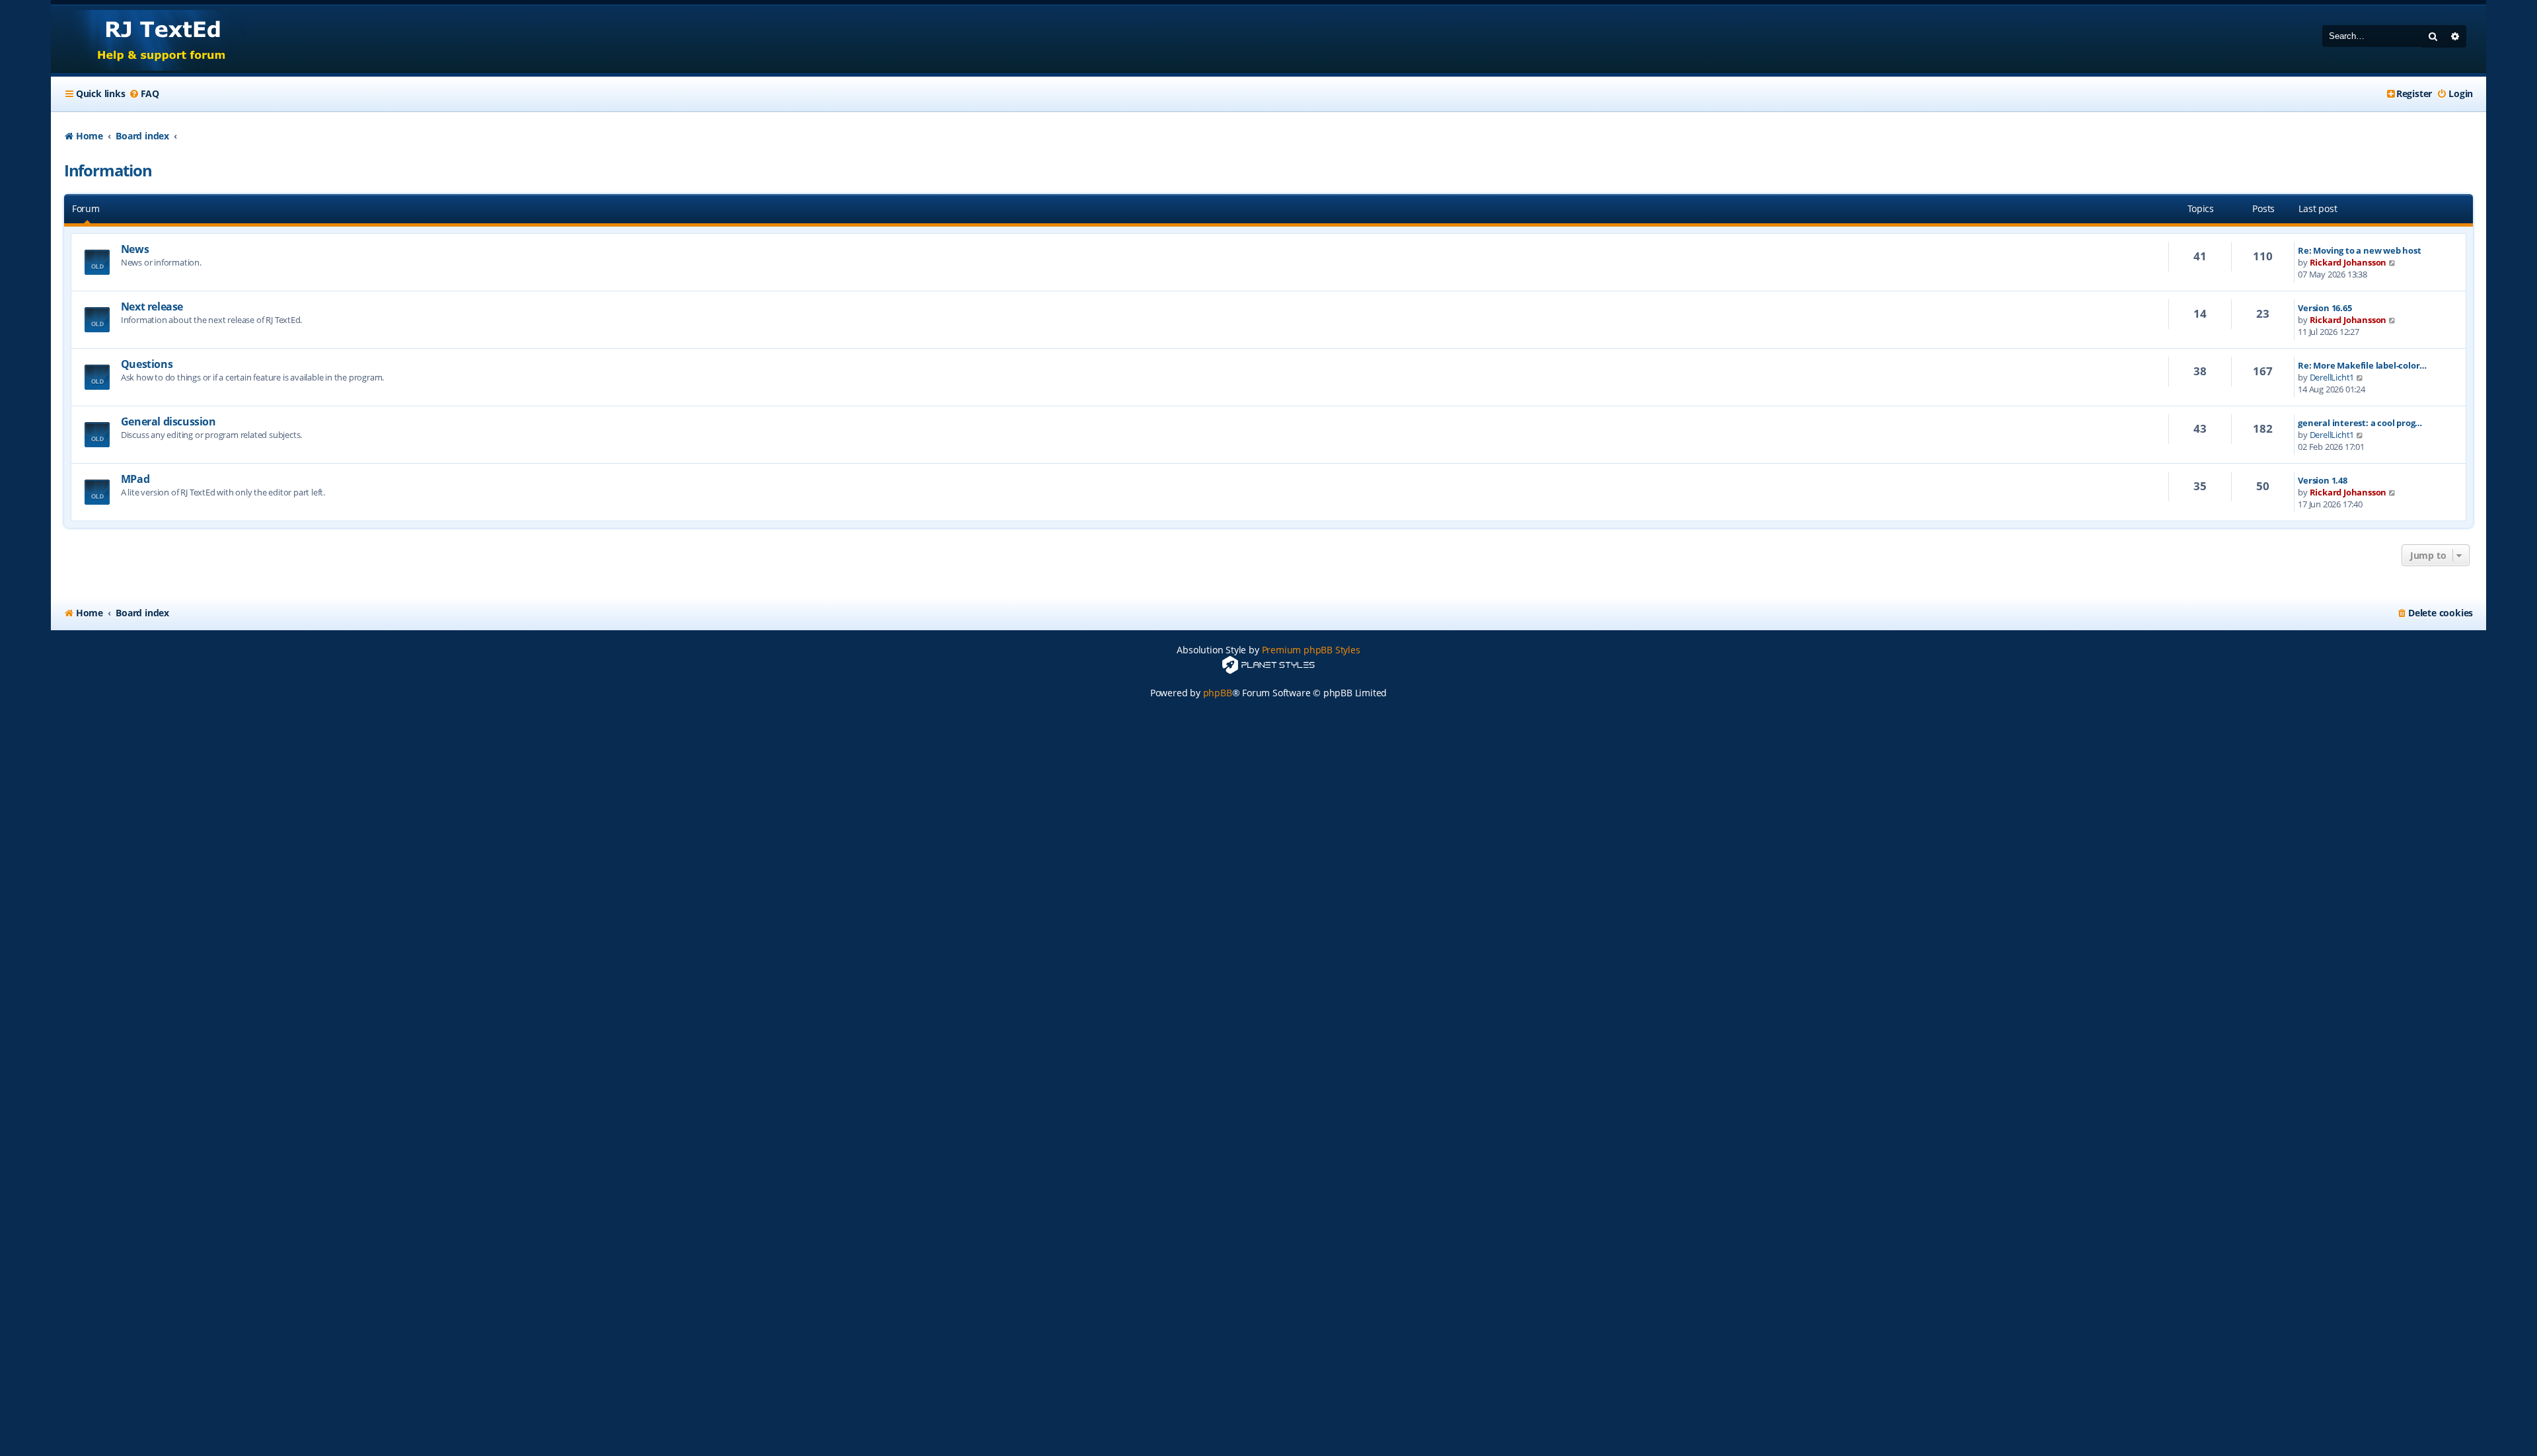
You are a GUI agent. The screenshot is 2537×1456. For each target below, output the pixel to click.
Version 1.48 (2323, 480)
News (135, 249)
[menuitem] (144, 94)
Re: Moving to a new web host (2359, 250)
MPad (135, 479)
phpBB (1218, 693)
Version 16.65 (2325, 308)
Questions (147, 364)
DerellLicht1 (2332, 377)
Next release (152, 307)
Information (108, 170)
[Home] (149, 39)
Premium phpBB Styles (1311, 650)
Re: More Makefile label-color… (2362, 365)
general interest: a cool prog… (2360, 423)
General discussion (168, 421)
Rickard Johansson (2348, 262)
